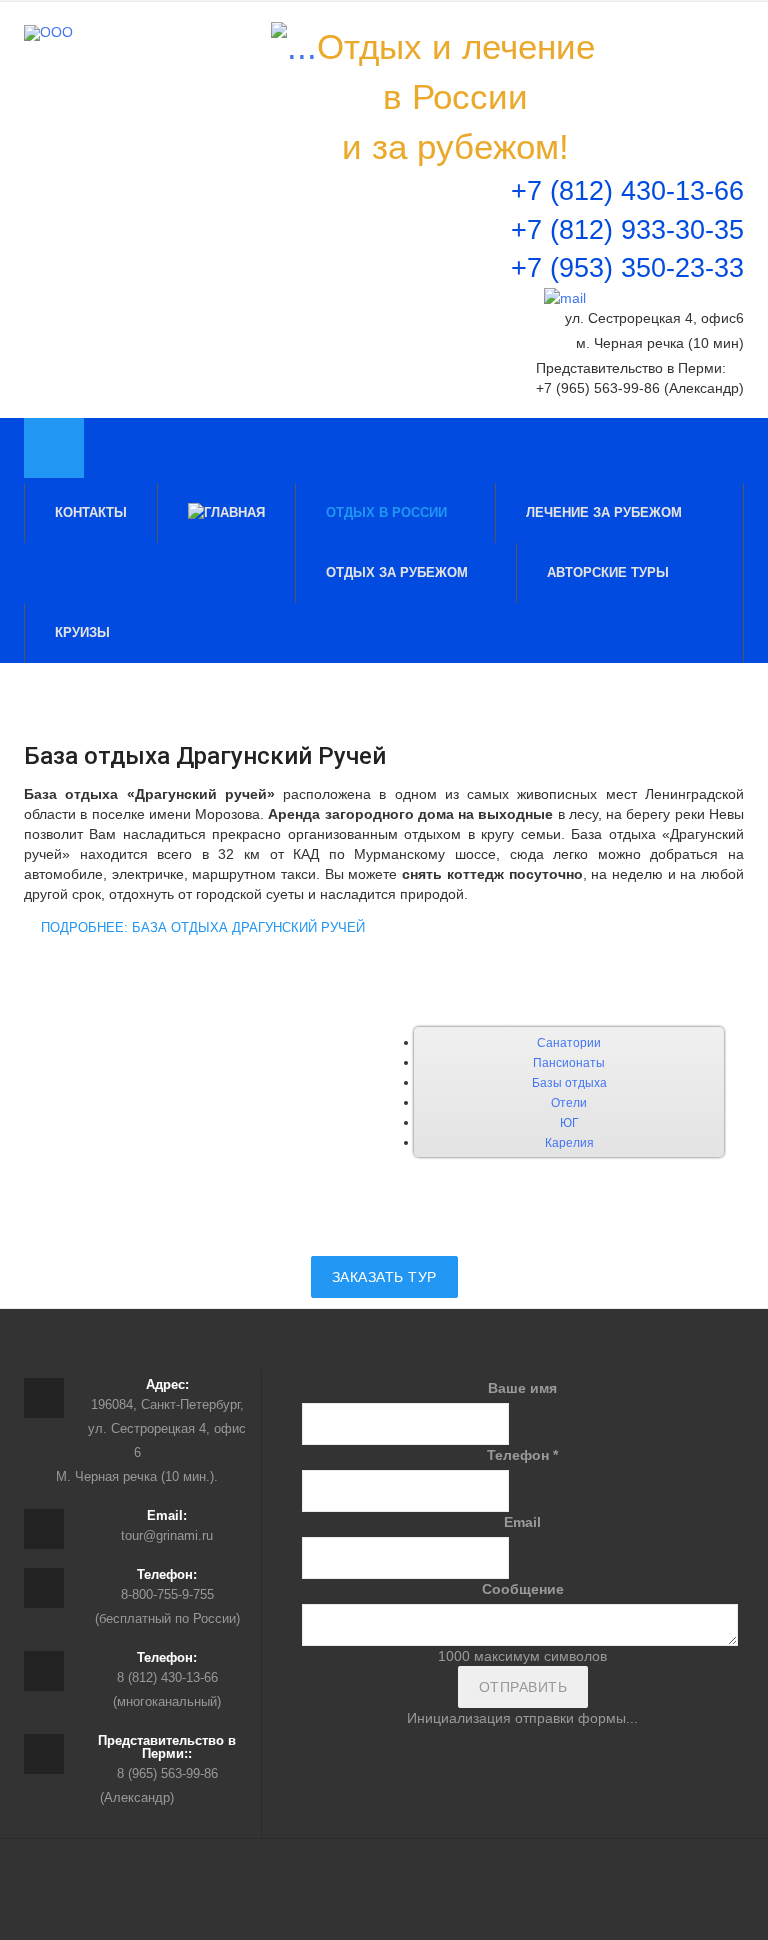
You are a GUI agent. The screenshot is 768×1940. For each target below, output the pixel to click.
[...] (294, 47)
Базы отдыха (569, 1083)
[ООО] (48, 33)
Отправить (523, 1687)
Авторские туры (608, 572)
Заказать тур (384, 1277)
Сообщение (523, 1589)
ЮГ (569, 1123)
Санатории (569, 1043)
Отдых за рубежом (399, 572)
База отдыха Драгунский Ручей (205, 756)
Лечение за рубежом (606, 512)
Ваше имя (522, 1388)
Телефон (522, 1455)
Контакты (91, 512)
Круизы (84, 632)
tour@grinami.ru (167, 1535)
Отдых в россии (388, 512)
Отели (569, 1103)
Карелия (569, 1143)
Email (522, 1522)
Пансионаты (569, 1063)
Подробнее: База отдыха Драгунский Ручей (201, 927)
